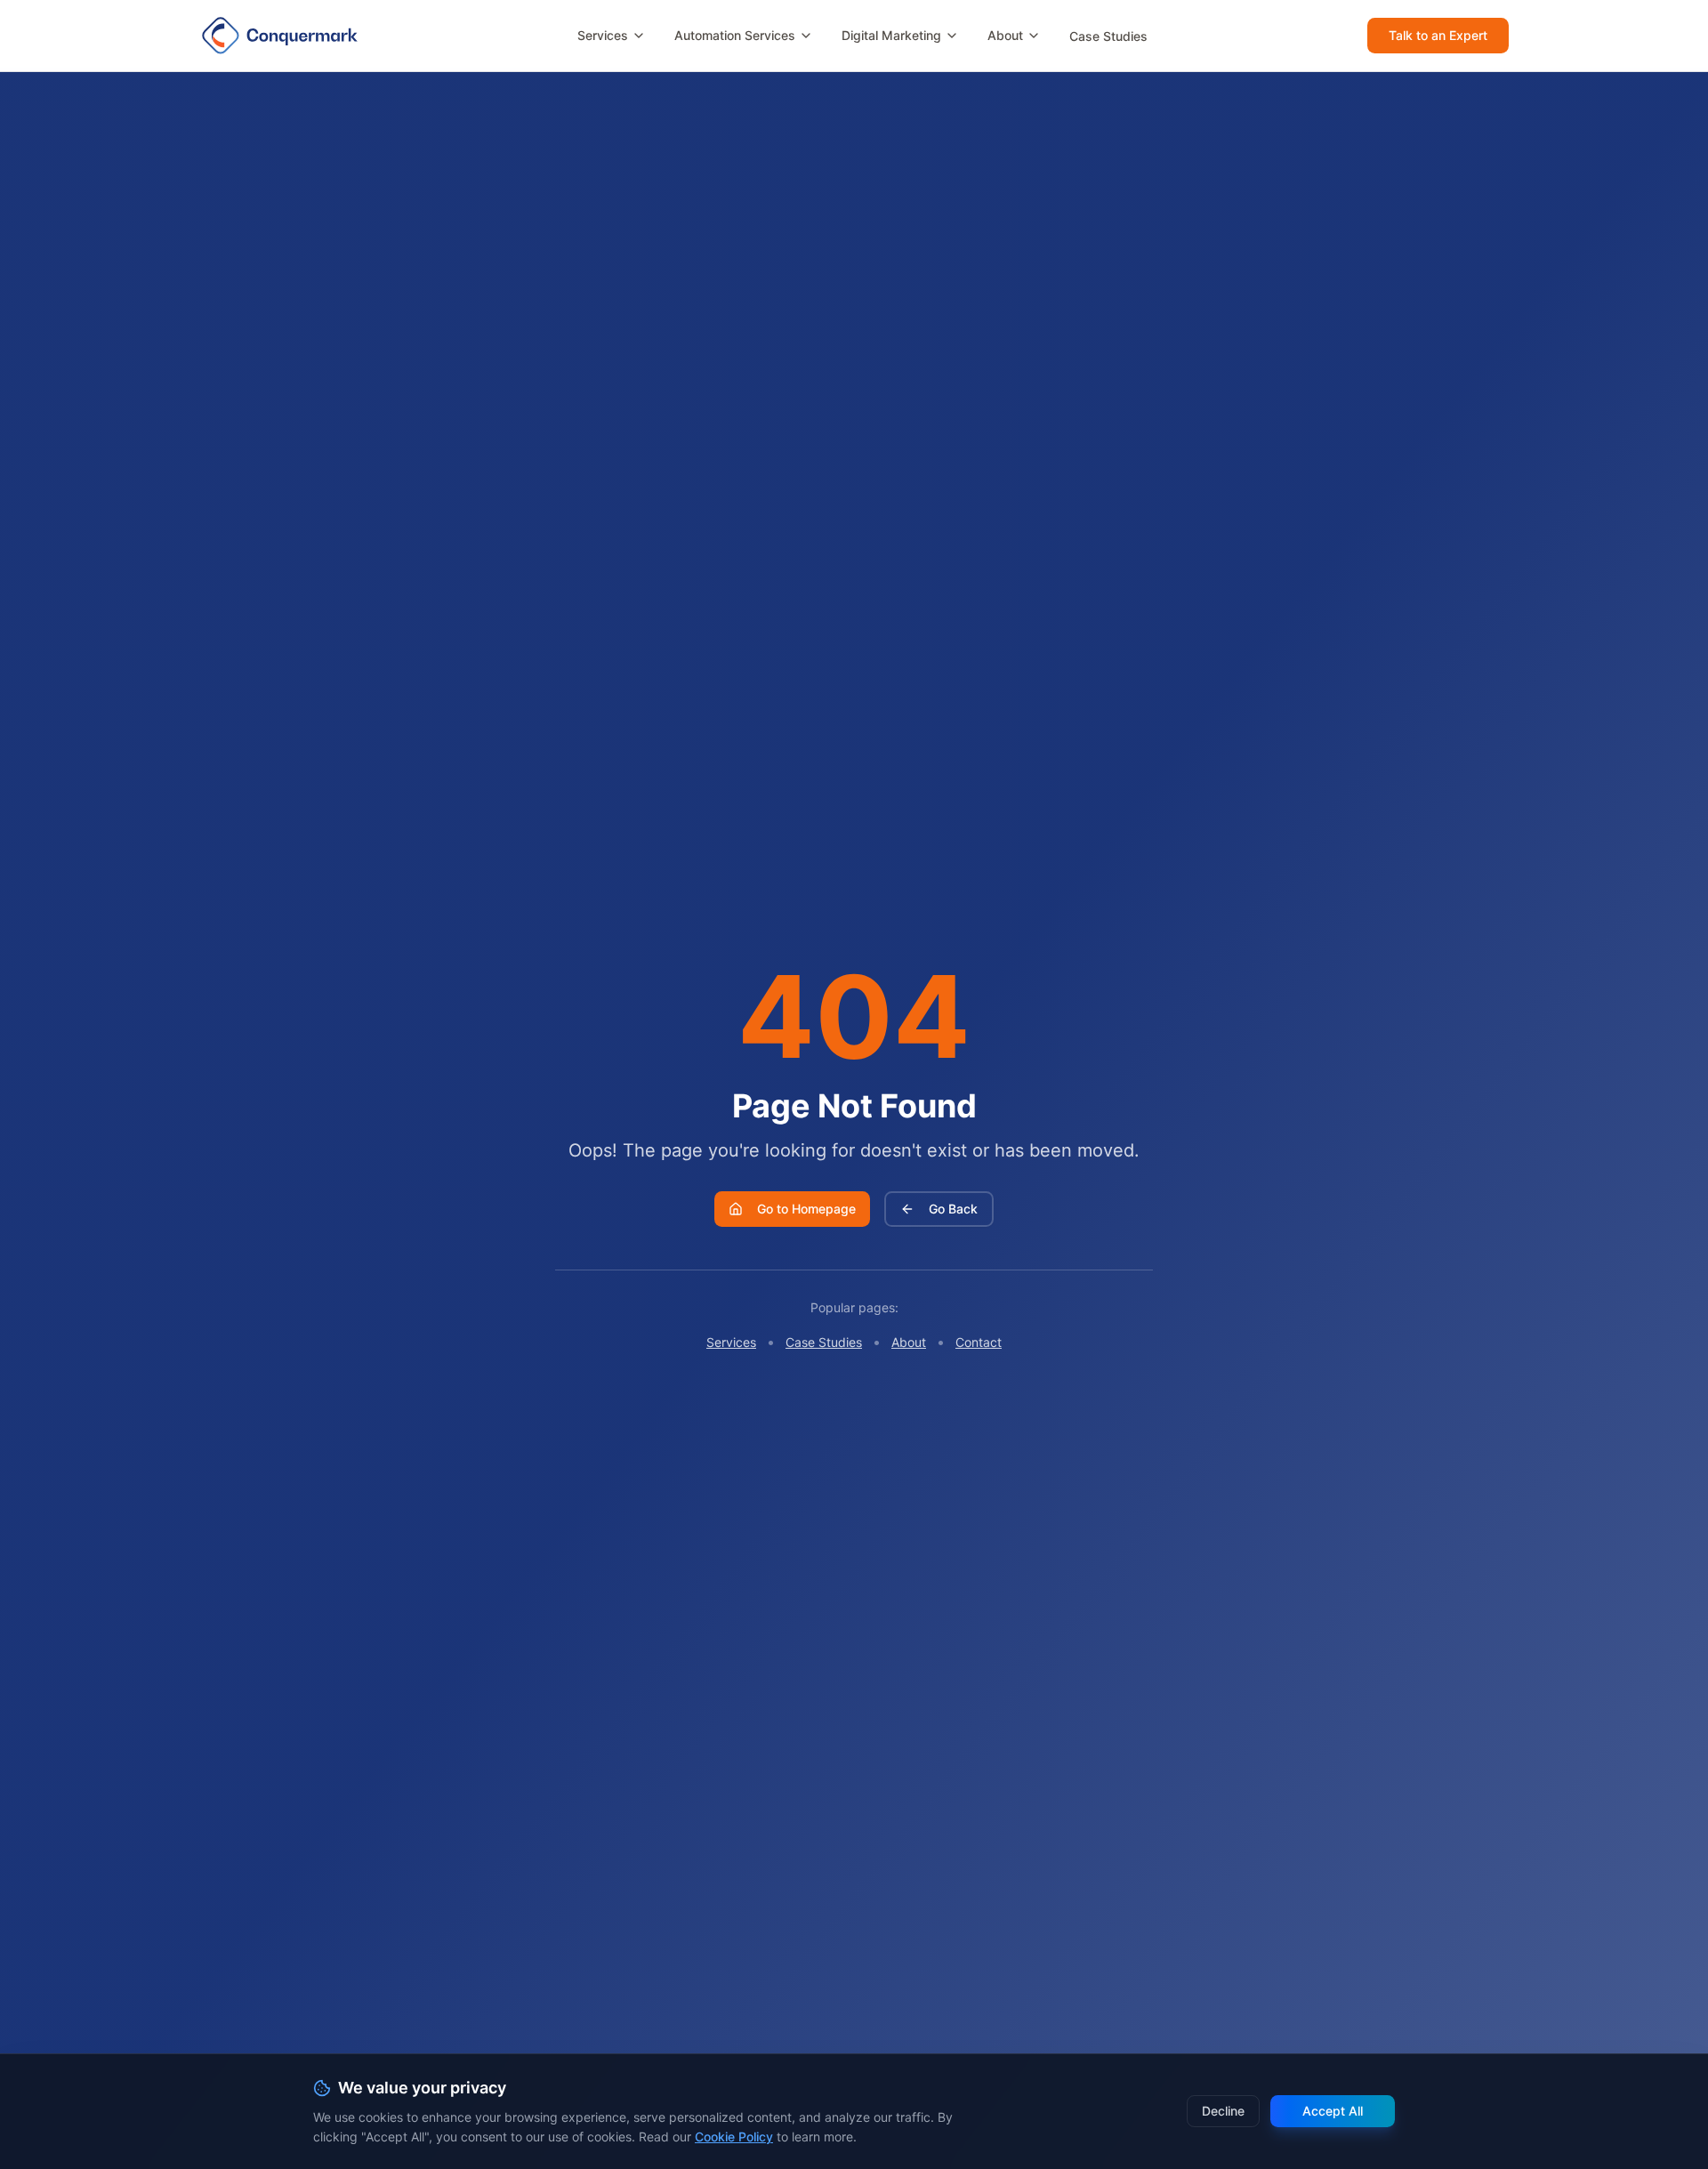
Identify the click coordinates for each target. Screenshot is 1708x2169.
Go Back (953, 1209)
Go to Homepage (806, 1209)
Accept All (1333, 2111)
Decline (1223, 2111)
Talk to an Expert (1438, 35)
